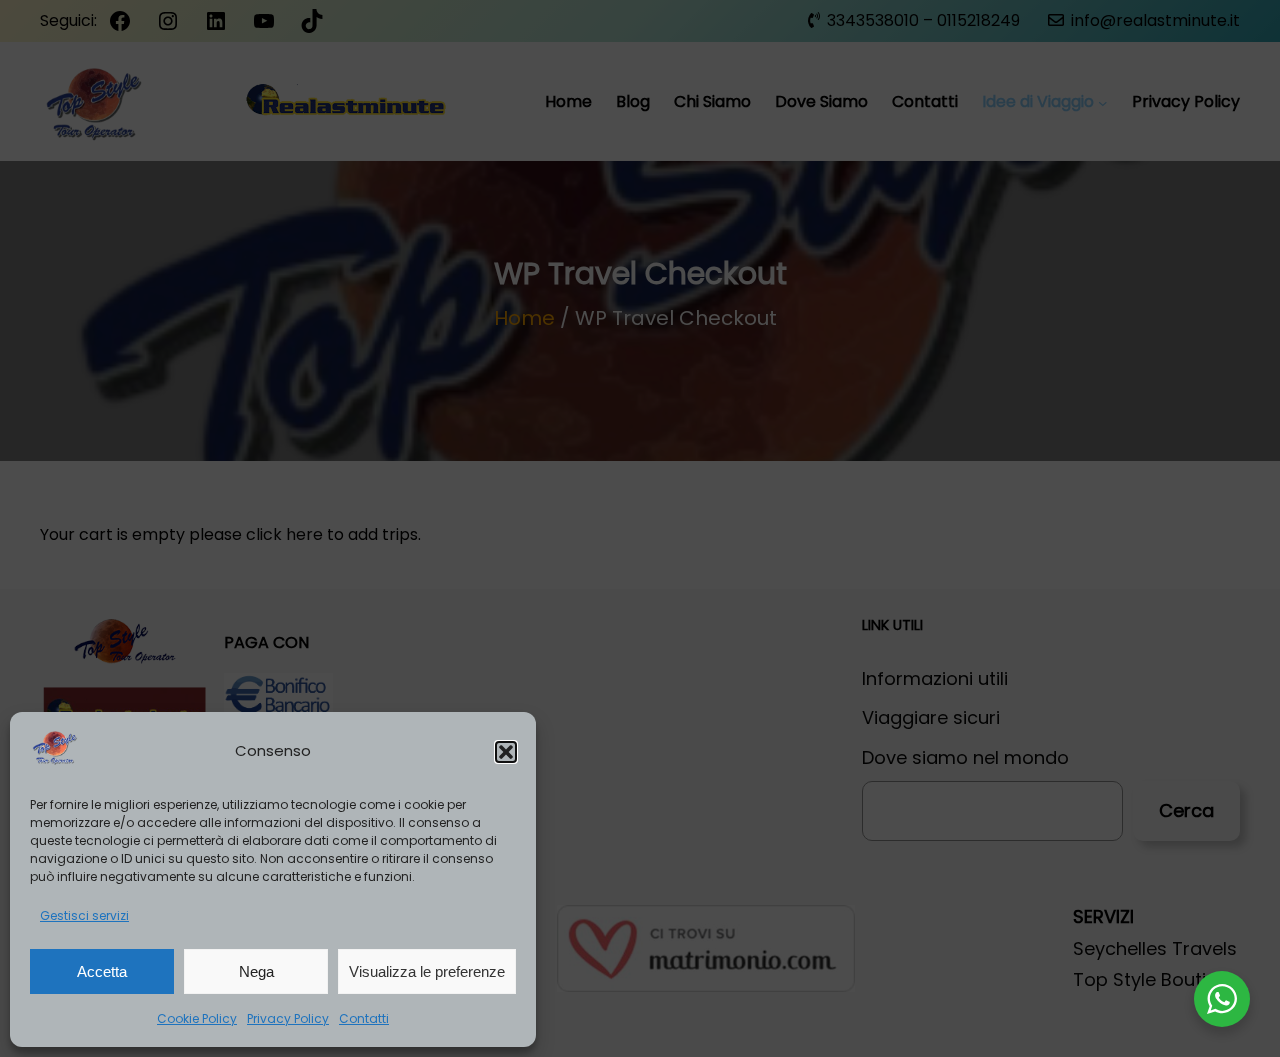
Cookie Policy (197, 1018)
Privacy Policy (288, 1018)
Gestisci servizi (84, 915)
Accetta (102, 971)
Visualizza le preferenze (427, 971)
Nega (256, 971)
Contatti (364, 1018)
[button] (506, 752)
